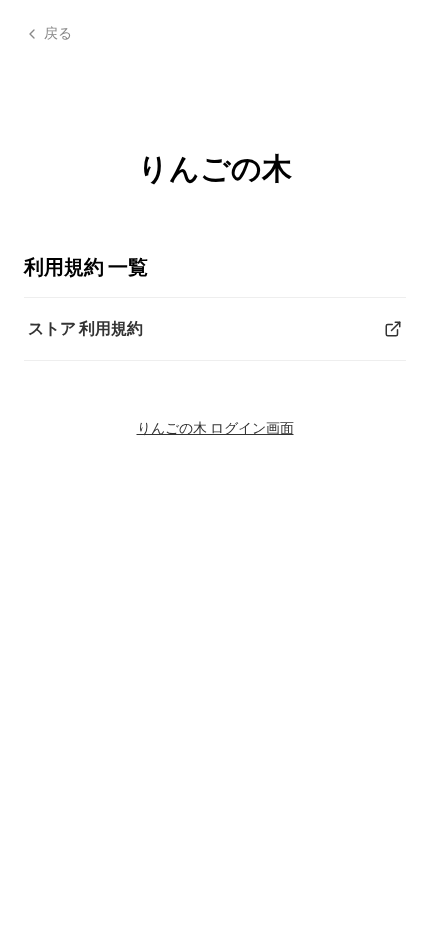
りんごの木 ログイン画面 (215, 427)
